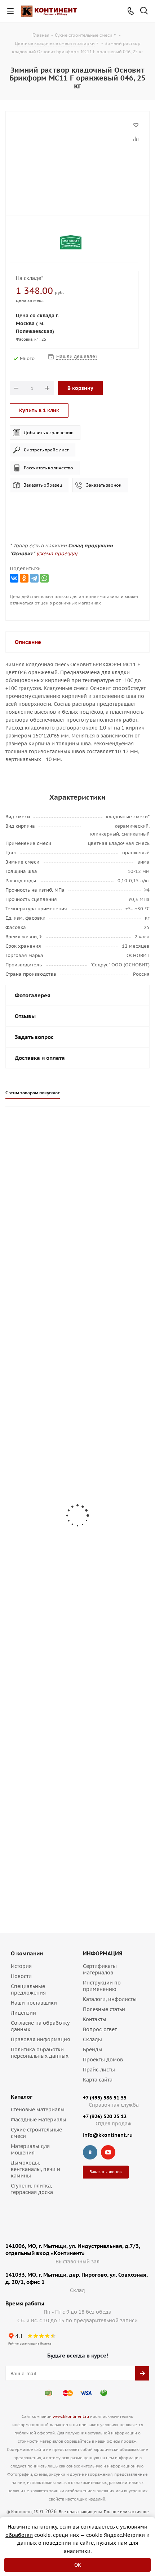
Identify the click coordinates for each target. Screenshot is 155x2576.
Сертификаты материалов (100, 1969)
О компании (27, 1953)
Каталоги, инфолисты (110, 1999)
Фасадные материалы (39, 2120)
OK (78, 2565)
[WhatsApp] (44, 578)
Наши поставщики (34, 2003)
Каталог (22, 2097)
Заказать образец (43, 485)
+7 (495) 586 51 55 (105, 2098)
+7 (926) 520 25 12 (105, 2116)
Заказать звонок (104, 485)
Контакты (95, 2019)
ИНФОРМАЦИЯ (103, 1953)
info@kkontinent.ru (108, 2135)
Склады (92, 2039)
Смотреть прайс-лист (46, 450)
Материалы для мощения (30, 2149)
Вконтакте (90, 2152)
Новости (21, 1976)
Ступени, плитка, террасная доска (32, 2189)
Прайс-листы (99, 2070)
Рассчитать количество (48, 468)
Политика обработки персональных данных (40, 2053)
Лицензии (23, 2013)
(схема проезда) (57, 553)
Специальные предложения (28, 1989)
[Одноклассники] (24, 578)
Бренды (93, 2050)
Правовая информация (40, 2039)
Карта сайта (98, 2080)
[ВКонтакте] (14, 578)
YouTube (108, 2152)
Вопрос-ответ (100, 2029)
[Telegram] (34, 578)
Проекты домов (103, 2060)
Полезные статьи (104, 2009)
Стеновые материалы (38, 2110)
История (21, 1966)
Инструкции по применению (102, 1986)
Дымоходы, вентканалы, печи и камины (36, 2169)
